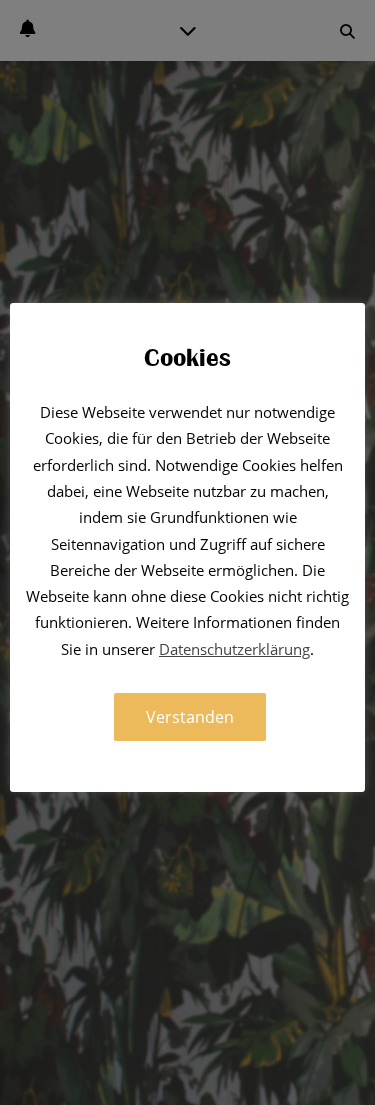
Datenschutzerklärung (234, 649)
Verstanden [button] (190, 717)
